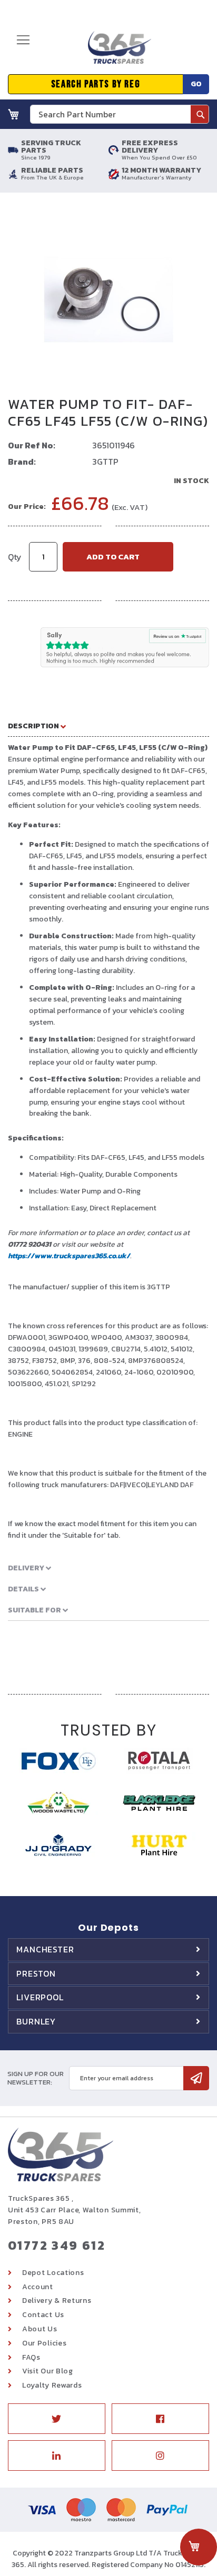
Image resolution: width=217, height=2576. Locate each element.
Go (196, 84)
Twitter (57, 2419)
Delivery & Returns (57, 2301)
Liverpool (40, 1997)
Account (38, 2287)
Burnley (36, 2021)
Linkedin (57, 2455)
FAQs (31, 2357)
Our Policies (44, 2343)
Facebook (160, 2419)
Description (34, 726)
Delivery (27, 1568)
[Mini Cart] (14, 114)
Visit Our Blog (48, 2371)
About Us (40, 2329)
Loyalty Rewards (52, 2385)
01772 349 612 (57, 2245)
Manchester (45, 1949)
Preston (36, 1973)
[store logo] (116, 52)
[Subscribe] (196, 2078)
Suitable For (35, 1610)
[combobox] (120, 114)
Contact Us (43, 2315)
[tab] (108, 726)
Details (24, 1589)
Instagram (160, 2455)
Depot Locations (53, 2273)
